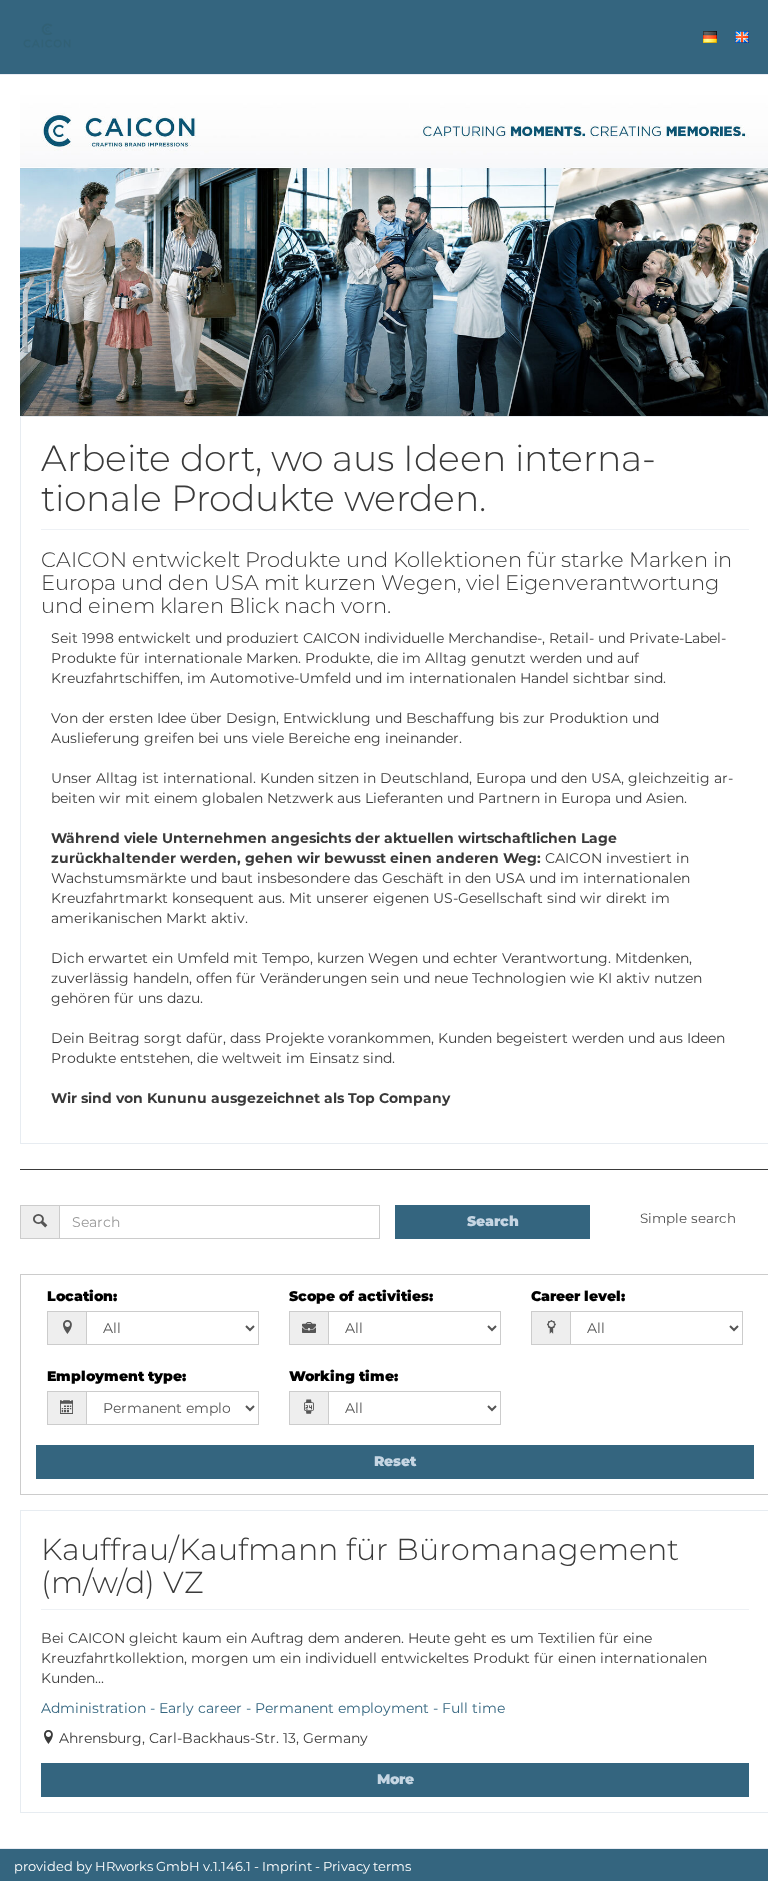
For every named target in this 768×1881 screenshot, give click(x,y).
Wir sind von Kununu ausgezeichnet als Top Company (250, 1098)
